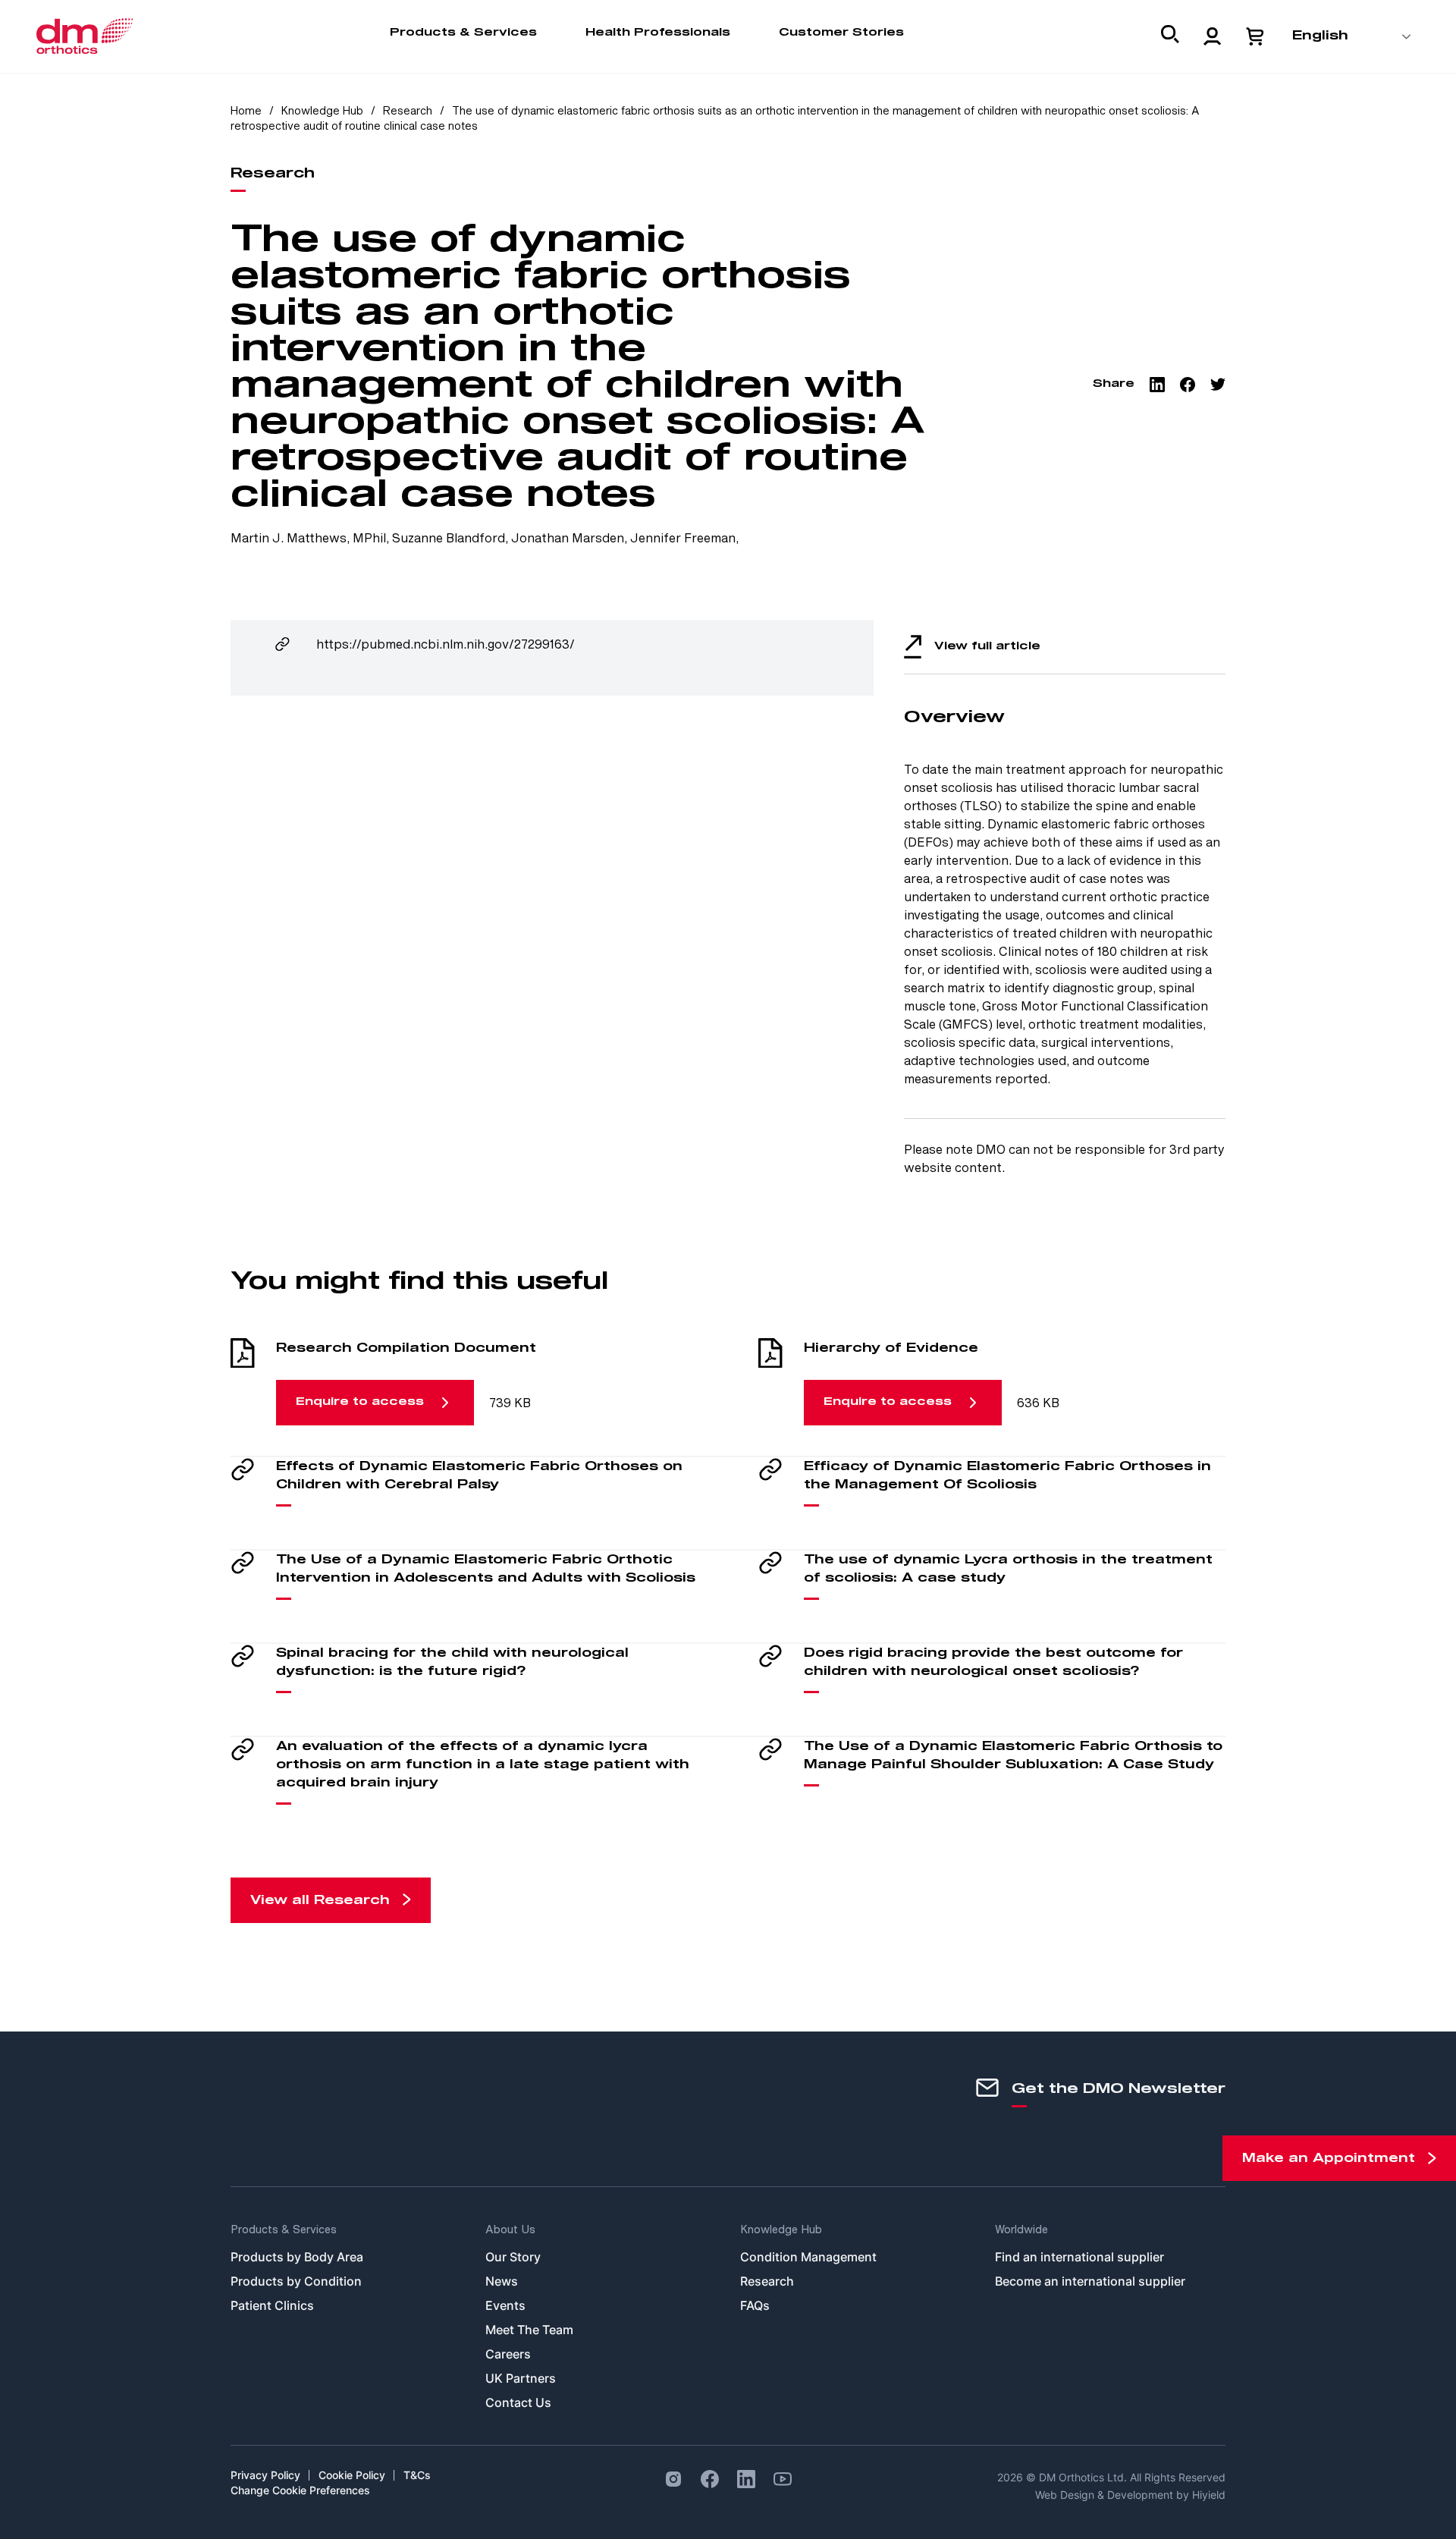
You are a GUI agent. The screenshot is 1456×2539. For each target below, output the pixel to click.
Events (505, 2305)
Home (246, 110)
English (1320, 36)
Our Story (513, 2257)
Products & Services (463, 33)
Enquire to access (360, 1402)
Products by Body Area (297, 2257)
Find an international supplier (1079, 2257)
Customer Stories (841, 33)
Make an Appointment (1329, 2158)
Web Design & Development (1106, 2495)
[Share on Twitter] (1218, 385)
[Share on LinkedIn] (1157, 385)
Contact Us (518, 2402)
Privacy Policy (265, 2475)
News (502, 2281)
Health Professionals (658, 33)
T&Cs (417, 2475)
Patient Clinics (272, 2305)
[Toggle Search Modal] (1170, 37)
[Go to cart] (1255, 36)
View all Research (320, 1900)
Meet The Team (529, 2330)
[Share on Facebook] (1188, 385)
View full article (987, 646)
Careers (508, 2354)
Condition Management (808, 2257)
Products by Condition (296, 2281)
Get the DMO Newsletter (1119, 2089)
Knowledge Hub (322, 110)
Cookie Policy (352, 2475)
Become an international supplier (1090, 2281)
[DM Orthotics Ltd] (85, 36)
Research (409, 110)
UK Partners (521, 2378)
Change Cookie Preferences (300, 2490)
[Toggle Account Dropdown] (1213, 36)
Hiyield (1209, 2495)
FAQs (755, 2305)
